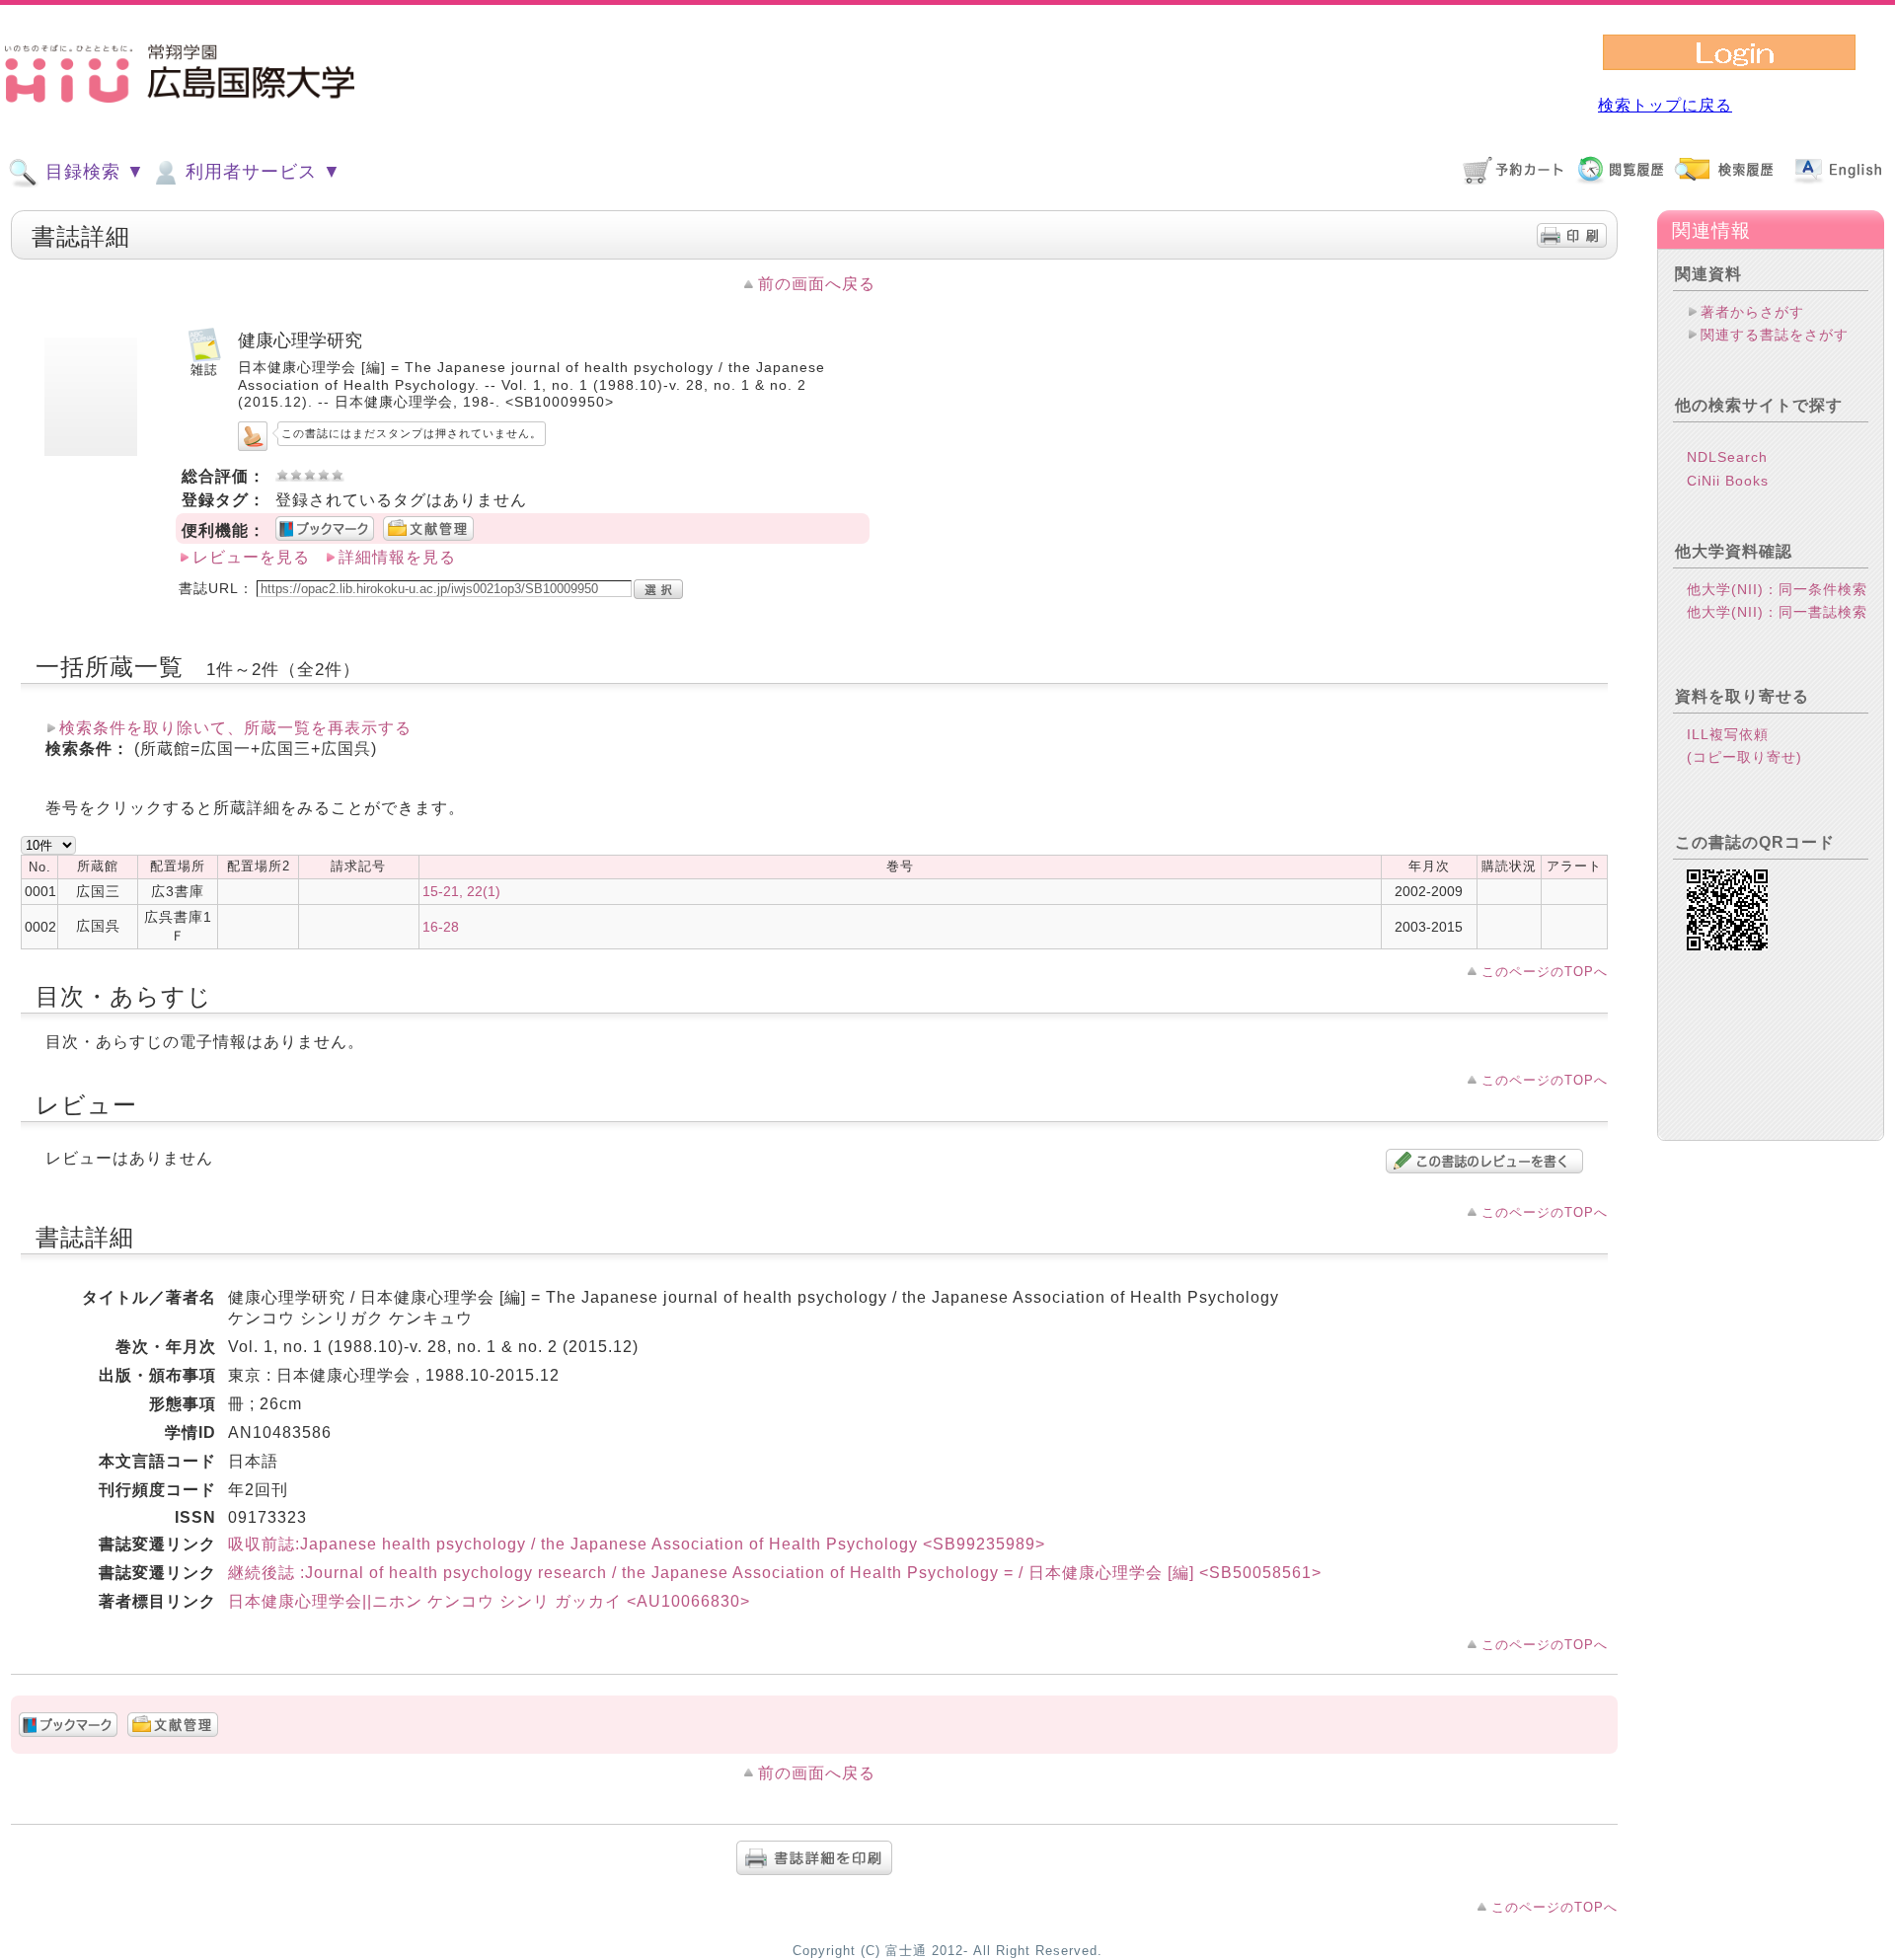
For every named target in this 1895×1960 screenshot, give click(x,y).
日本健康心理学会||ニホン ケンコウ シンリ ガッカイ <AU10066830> (489, 1601)
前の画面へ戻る (817, 284)
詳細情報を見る (397, 557)
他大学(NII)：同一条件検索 (1777, 589)
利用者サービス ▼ (261, 172)
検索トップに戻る (1665, 105)
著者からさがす (1752, 312)
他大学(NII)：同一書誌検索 (1777, 612)
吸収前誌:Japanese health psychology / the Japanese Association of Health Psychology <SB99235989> (637, 1544)
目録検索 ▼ (92, 172)
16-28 (441, 927)
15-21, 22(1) (461, 891)
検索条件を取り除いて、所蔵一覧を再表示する (235, 728)
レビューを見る (251, 557)
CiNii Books (1728, 481)
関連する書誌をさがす (1775, 335)
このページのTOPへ (1545, 972)
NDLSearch (1727, 457)
